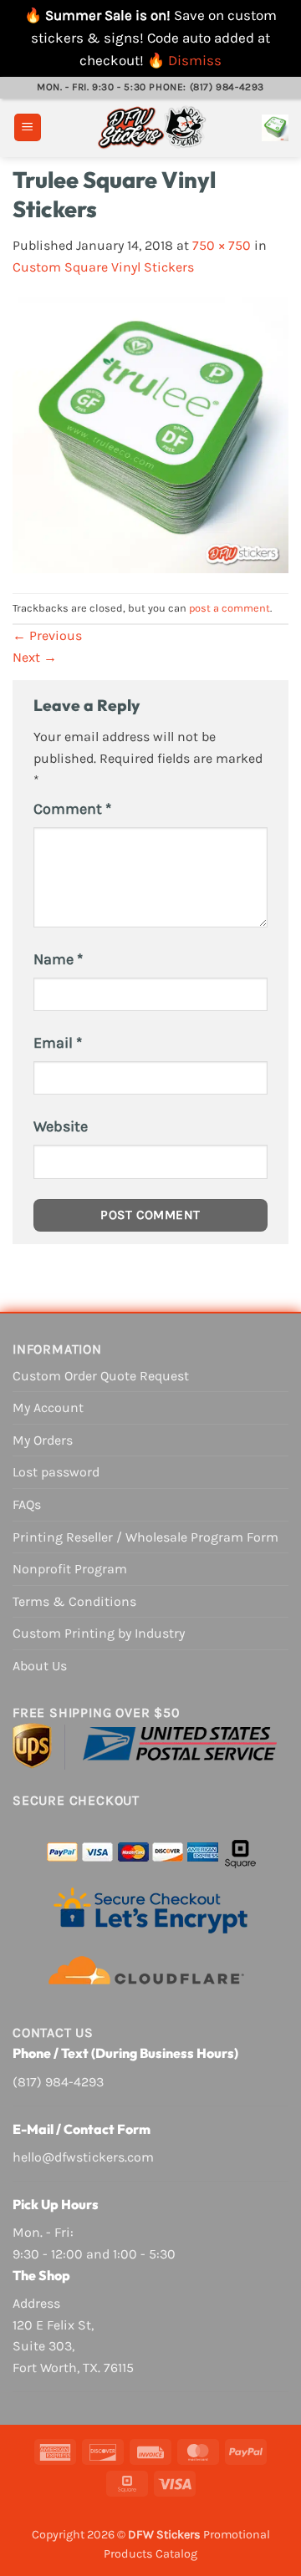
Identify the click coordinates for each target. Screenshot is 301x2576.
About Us (40, 1666)
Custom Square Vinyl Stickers (103, 267)
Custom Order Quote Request (101, 1376)
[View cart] (275, 128)
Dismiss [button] (195, 60)
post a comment (230, 608)
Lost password (56, 1472)
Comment (72, 809)
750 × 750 (222, 245)
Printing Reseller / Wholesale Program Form (145, 1537)
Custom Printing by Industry (99, 1633)
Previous (47, 635)
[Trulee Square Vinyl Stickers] (150, 434)
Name (58, 959)
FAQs (27, 1504)
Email (58, 1043)
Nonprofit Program (70, 1569)
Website (61, 1126)
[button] (28, 127)
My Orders (43, 1440)
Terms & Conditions (74, 1601)
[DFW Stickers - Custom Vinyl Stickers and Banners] (152, 128)
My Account (48, 1407)
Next (35, 657)
